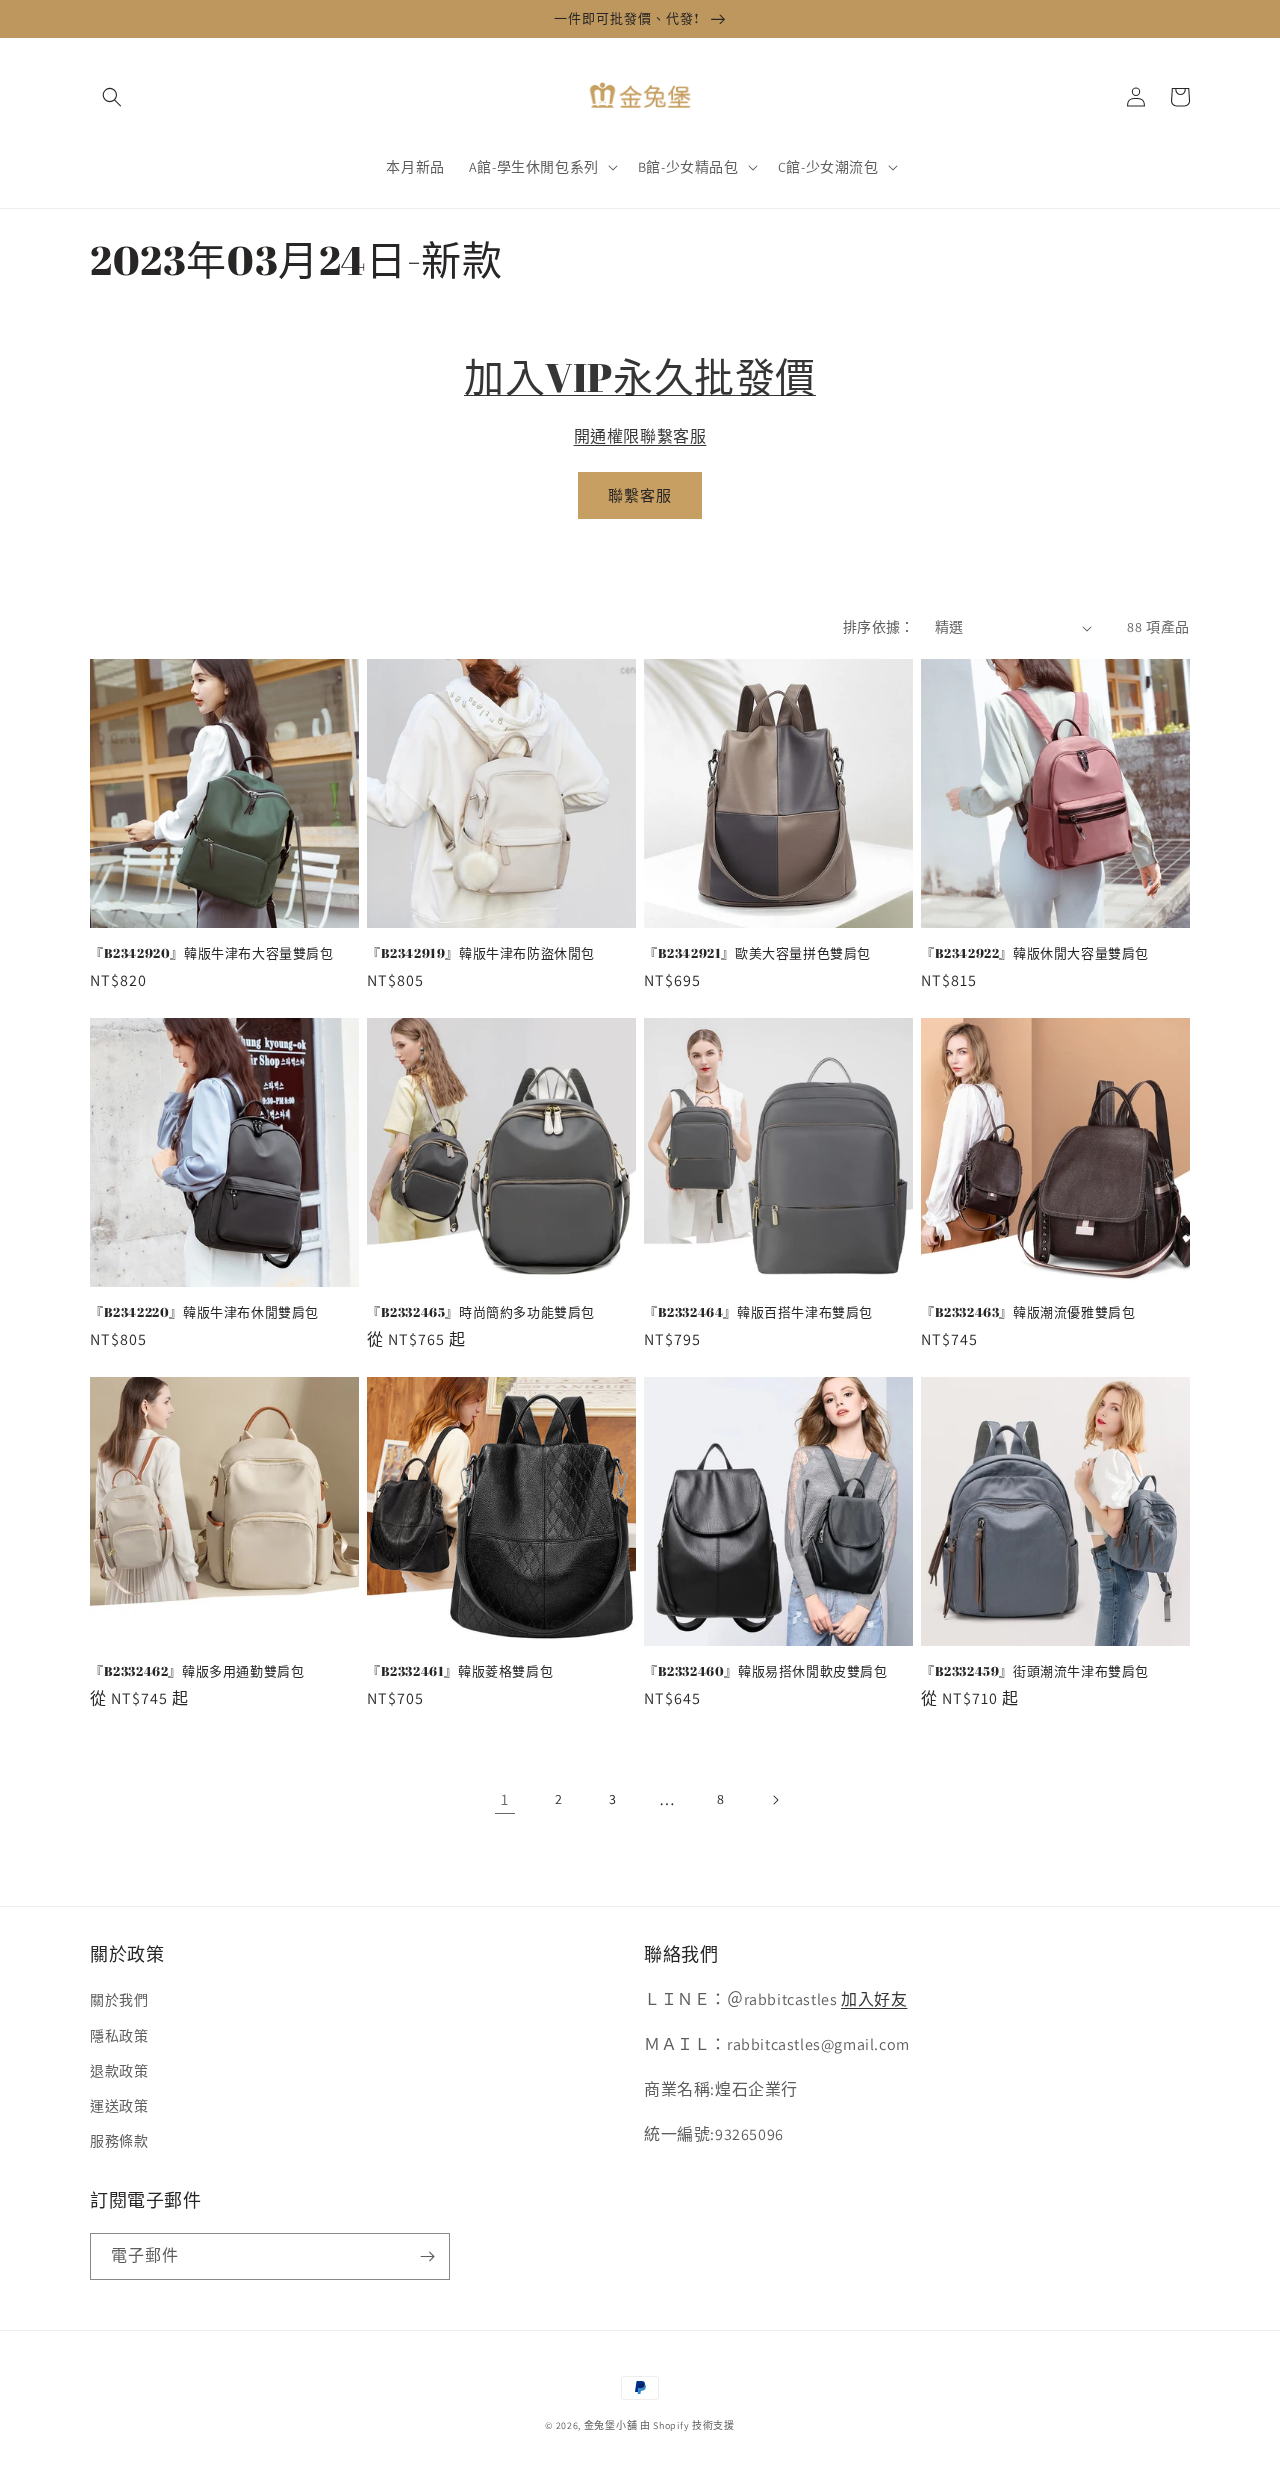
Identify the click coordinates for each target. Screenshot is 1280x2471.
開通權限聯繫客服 (640, 436)
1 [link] (505, 1799)
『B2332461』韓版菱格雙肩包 (460, 1671)
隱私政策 (119, 2036)
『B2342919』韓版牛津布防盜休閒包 (481, 953)
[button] (112, 97)
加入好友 (874, 1999)
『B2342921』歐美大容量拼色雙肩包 (757, 953)
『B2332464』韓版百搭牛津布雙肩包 (758, 1312)
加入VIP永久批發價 (640, 377)
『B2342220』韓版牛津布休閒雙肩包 (204, 1312)
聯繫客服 (640, 495)
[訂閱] (427, 2256)
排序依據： (879, 627)
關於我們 (119, 2000)
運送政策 (119, 2106)
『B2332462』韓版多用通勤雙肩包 (197, 1671)
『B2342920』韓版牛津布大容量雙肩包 (212, 953)
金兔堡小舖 (611, 2425)
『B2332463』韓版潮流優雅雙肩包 (1028, 1312)
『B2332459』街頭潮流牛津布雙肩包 (1035, 1671)
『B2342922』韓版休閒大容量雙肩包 (1035, 953)
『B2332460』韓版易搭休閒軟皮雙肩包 (766, 1671)
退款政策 (119, 2071)
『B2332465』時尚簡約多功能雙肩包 (481, 1312)
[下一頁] (775, 1800)
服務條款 (119, 2141)
